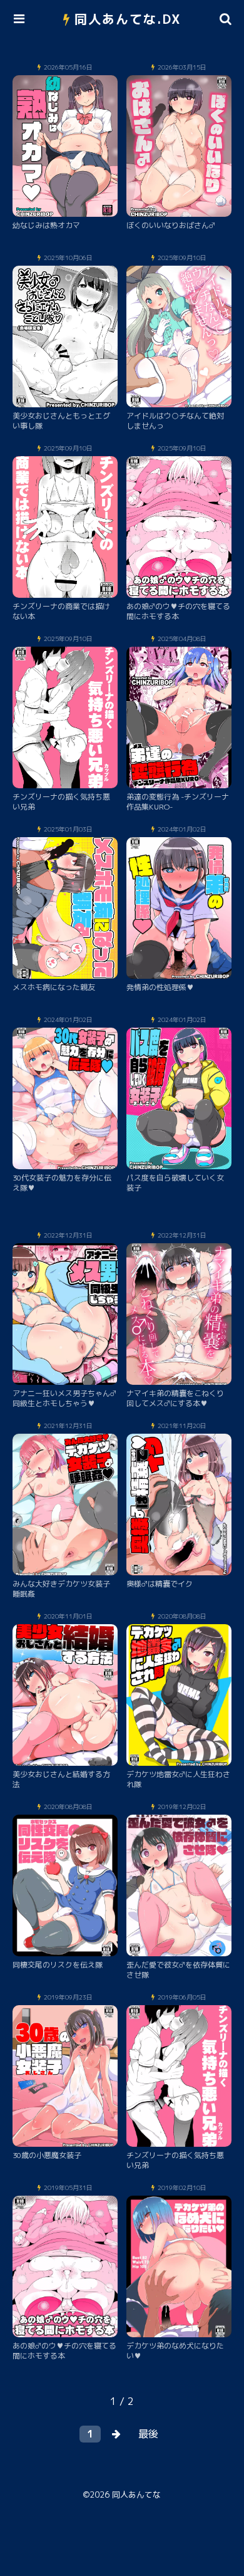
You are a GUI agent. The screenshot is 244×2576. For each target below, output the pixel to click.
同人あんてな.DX (128, 19)
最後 (148, 2434)
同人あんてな (136, 2495)
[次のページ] (116, 2434)
